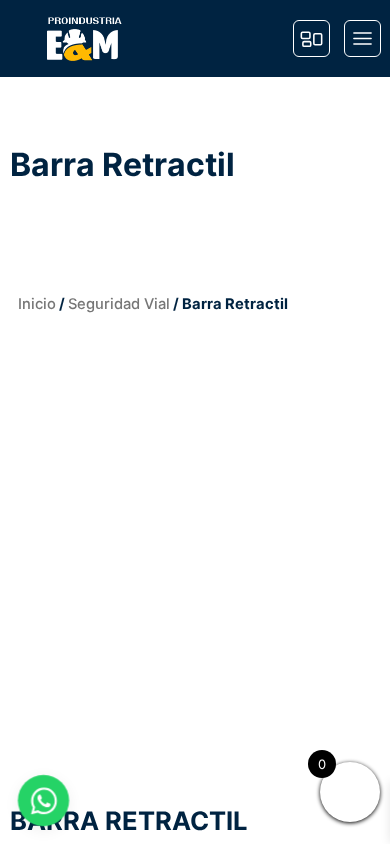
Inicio (37, 304)
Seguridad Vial (119, 304)
